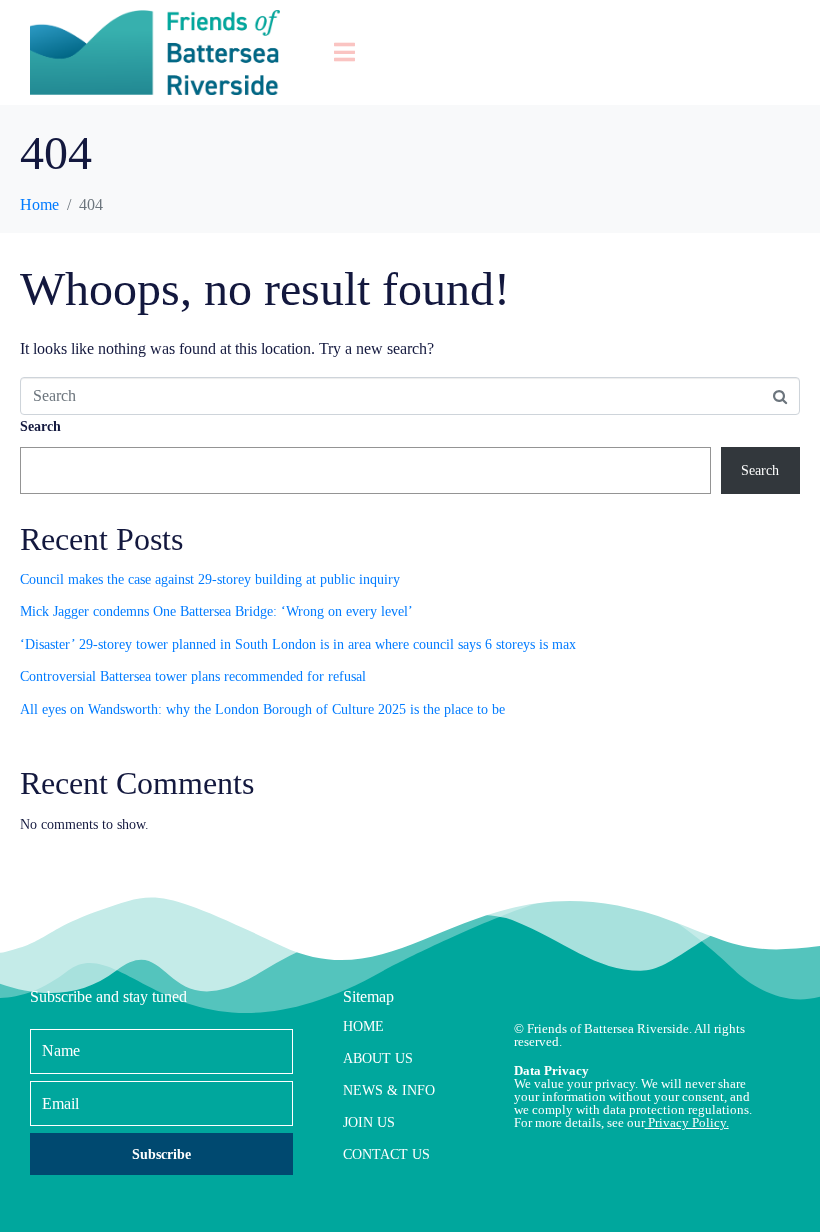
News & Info (389, 1090)
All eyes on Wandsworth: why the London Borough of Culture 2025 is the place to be (262, 709)
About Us (378, 1058)
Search (40, 426)
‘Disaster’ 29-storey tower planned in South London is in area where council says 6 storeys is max (298, 644)
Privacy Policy (687, 1122)
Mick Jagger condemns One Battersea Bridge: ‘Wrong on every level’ (216, 611)
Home (363, 1026)
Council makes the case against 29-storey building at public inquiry (210, 579)
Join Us (369, 1122)
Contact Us (386, 1154)
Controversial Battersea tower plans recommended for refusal (193, 676)
